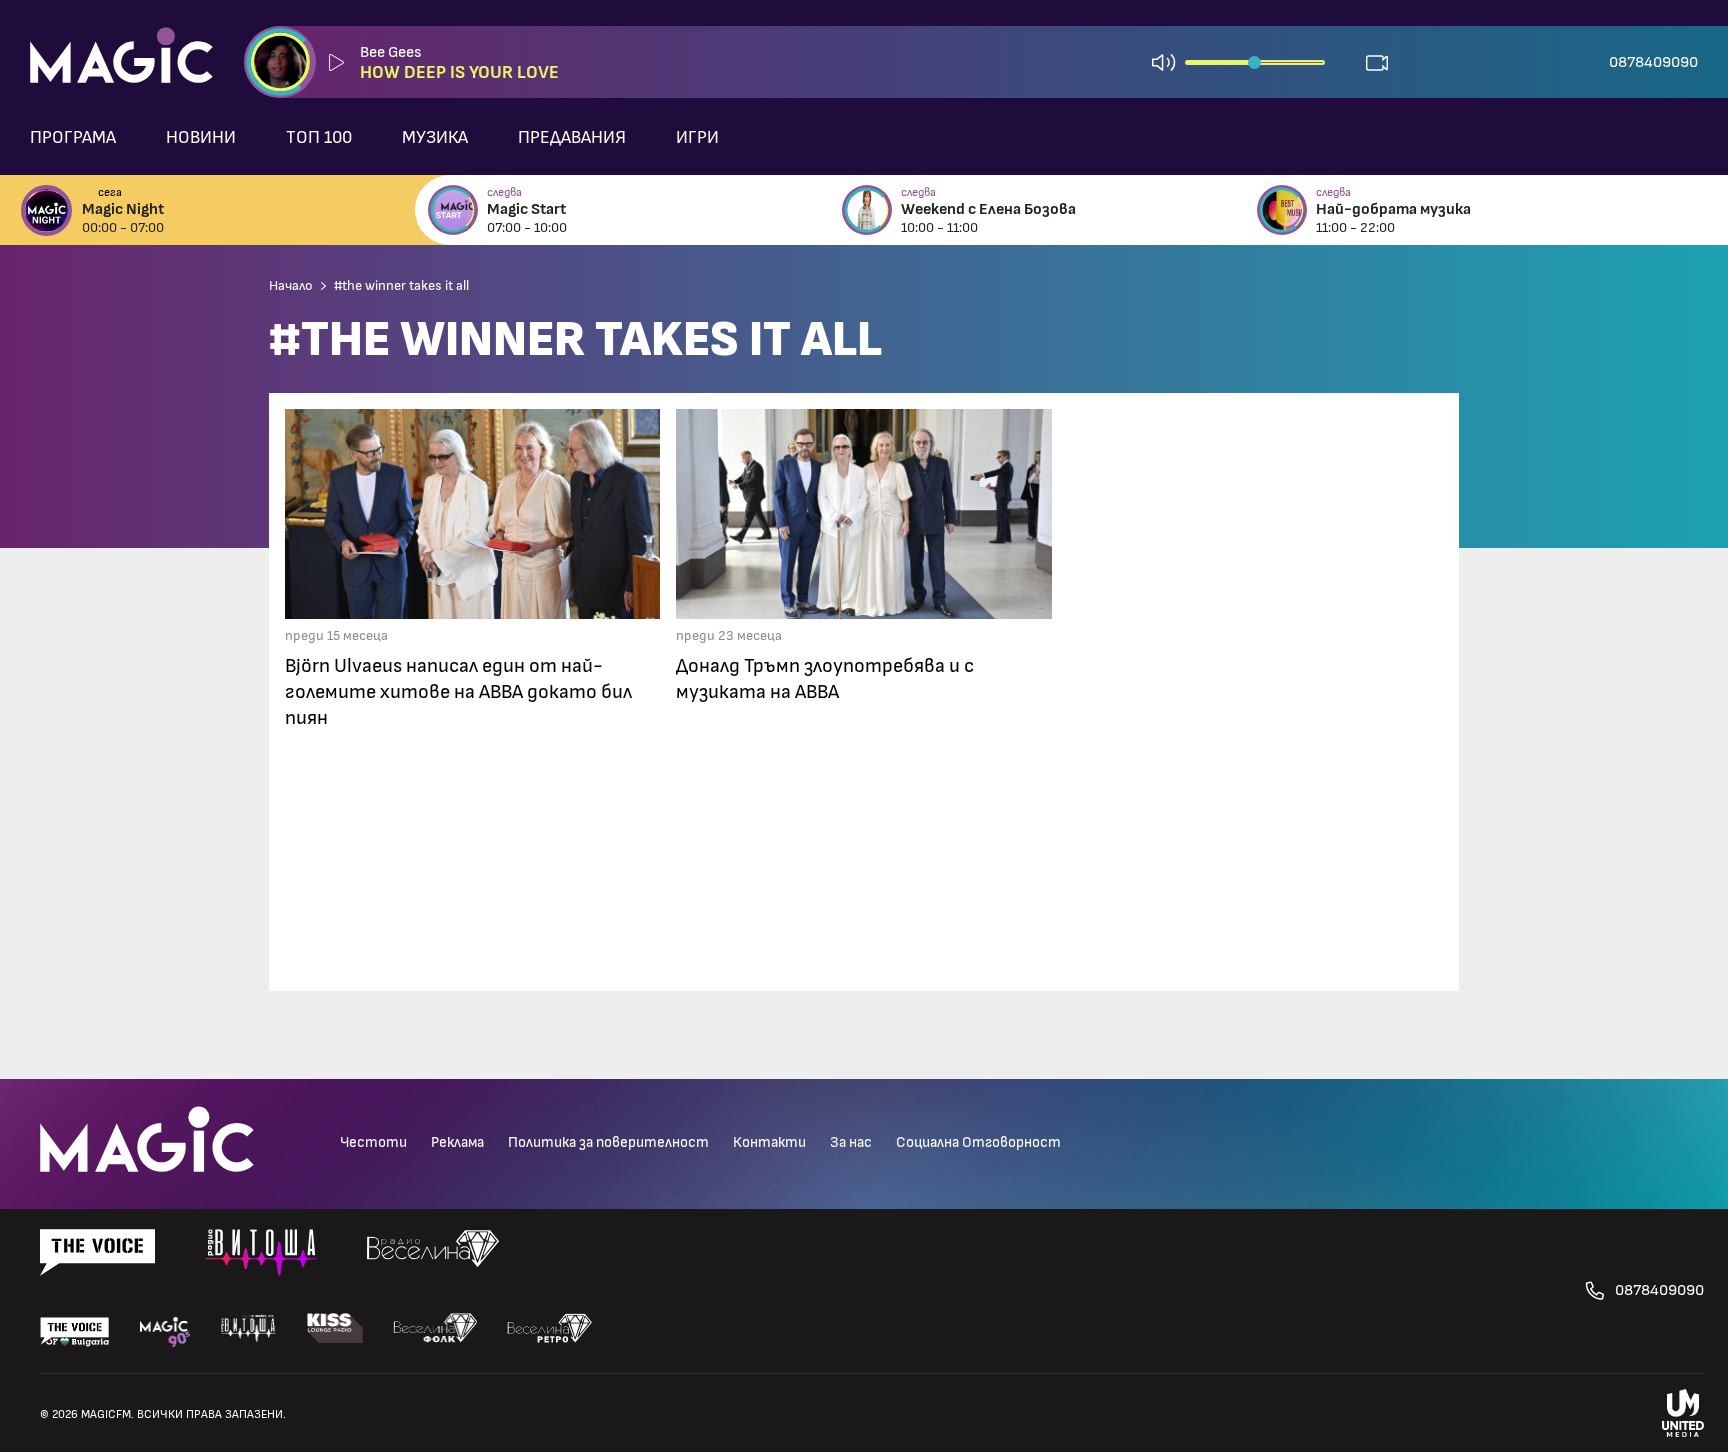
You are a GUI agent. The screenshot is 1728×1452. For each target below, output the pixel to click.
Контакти (769, 1142)
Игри (697, 138)
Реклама (457, 1142)
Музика (435, 138)
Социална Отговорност (978, 1142)
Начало (291, 286)
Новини (201, 138)
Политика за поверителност (608, 1142)
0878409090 (1653, 62)
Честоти (373, 1142)
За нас (851, 1142)
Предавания (572, 138)
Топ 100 (319, 138)
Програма (73, 138)
